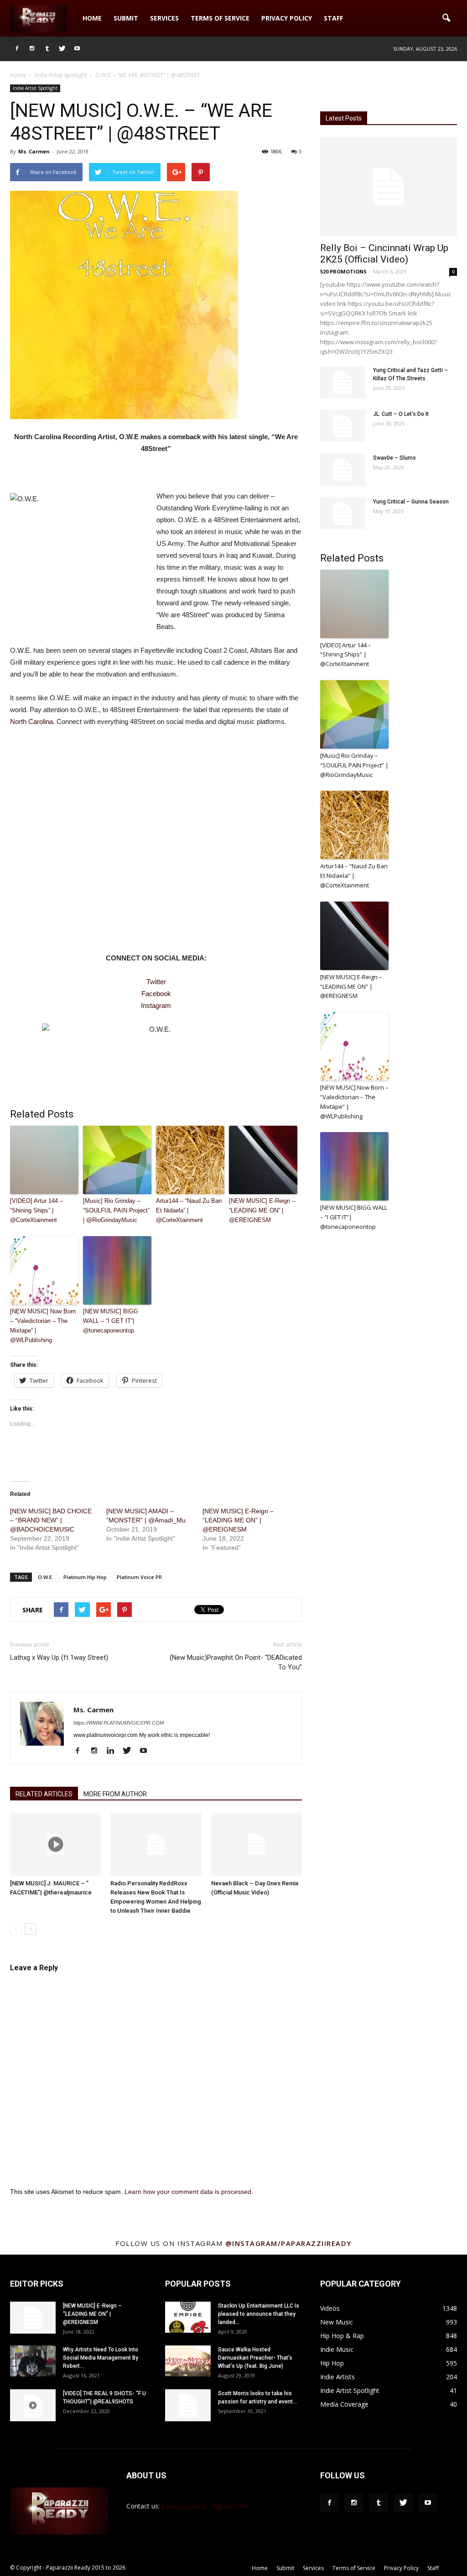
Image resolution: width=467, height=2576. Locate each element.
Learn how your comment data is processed (188, 2192)
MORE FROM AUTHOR (115, 1794)
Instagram (156, 1005)
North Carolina (31, 721)
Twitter (156, 982)
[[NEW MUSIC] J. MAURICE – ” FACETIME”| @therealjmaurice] (55, 1844)
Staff (333, 18)
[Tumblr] (47, 49)
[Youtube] (77, 49)
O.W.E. (46, 1577)
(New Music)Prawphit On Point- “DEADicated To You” (236, 1662)
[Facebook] (17, 49)
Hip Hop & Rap (342, 2336)
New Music (337, 2322)
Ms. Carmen (34, 151)
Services (164, 18)
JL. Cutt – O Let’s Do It (401, 414)
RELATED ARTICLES (44, 1794)
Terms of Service (220, 18)
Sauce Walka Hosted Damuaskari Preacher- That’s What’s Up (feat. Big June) (255, 2358)
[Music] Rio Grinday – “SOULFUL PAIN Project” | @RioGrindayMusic (116, 1210)
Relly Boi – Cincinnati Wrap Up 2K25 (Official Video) (384, 254)
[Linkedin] (114, 1751)
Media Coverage (344, 2404)
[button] (446, 18)
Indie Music (337, 2349)
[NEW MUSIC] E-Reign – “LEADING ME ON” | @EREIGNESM (262, 1210)
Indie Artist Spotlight (35, 88)
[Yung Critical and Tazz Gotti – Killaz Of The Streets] (343, 382)
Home (92, 18)
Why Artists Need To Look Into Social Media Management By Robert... (101, 2358)
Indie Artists (337, 2377)
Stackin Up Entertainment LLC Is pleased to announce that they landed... (259, 2314)
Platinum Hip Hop (85, 1577)
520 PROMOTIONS (343, 271)
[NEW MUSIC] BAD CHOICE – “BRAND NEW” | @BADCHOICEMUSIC (51, 1520)
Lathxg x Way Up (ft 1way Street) (59, 1658)
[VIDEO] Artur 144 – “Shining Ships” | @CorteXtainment (36, 1210)
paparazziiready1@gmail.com (205, 2506)
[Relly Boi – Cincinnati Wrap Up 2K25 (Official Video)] (389, 187)
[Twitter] (62, 49)
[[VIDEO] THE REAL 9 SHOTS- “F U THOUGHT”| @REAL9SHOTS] (33, 2405)
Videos (330, 2308)
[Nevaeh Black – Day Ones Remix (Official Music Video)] (257, 1844)
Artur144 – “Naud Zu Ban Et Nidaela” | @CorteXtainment (189, 1210)
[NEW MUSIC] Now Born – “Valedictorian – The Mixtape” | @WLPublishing (43, 1325)
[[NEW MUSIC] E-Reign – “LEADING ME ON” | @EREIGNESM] (33, 2318)
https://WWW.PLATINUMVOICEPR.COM (119, 1723)
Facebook (156, 994)
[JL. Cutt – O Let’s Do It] (343, 426)
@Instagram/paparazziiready (288, 2243)
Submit (126, 18)
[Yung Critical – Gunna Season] (343, 514)
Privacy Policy (287, 18)
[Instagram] (32, 49)
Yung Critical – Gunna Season (411, 502)
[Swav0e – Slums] (343, 470)
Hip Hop (332, 2363)
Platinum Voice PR (139, 1577)
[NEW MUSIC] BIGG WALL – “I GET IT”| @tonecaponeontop (111, 1321)
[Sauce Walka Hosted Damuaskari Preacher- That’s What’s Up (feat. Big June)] (188, 2361)
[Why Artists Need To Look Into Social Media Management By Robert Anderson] (33, 2361)
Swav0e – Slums (394, 458)
